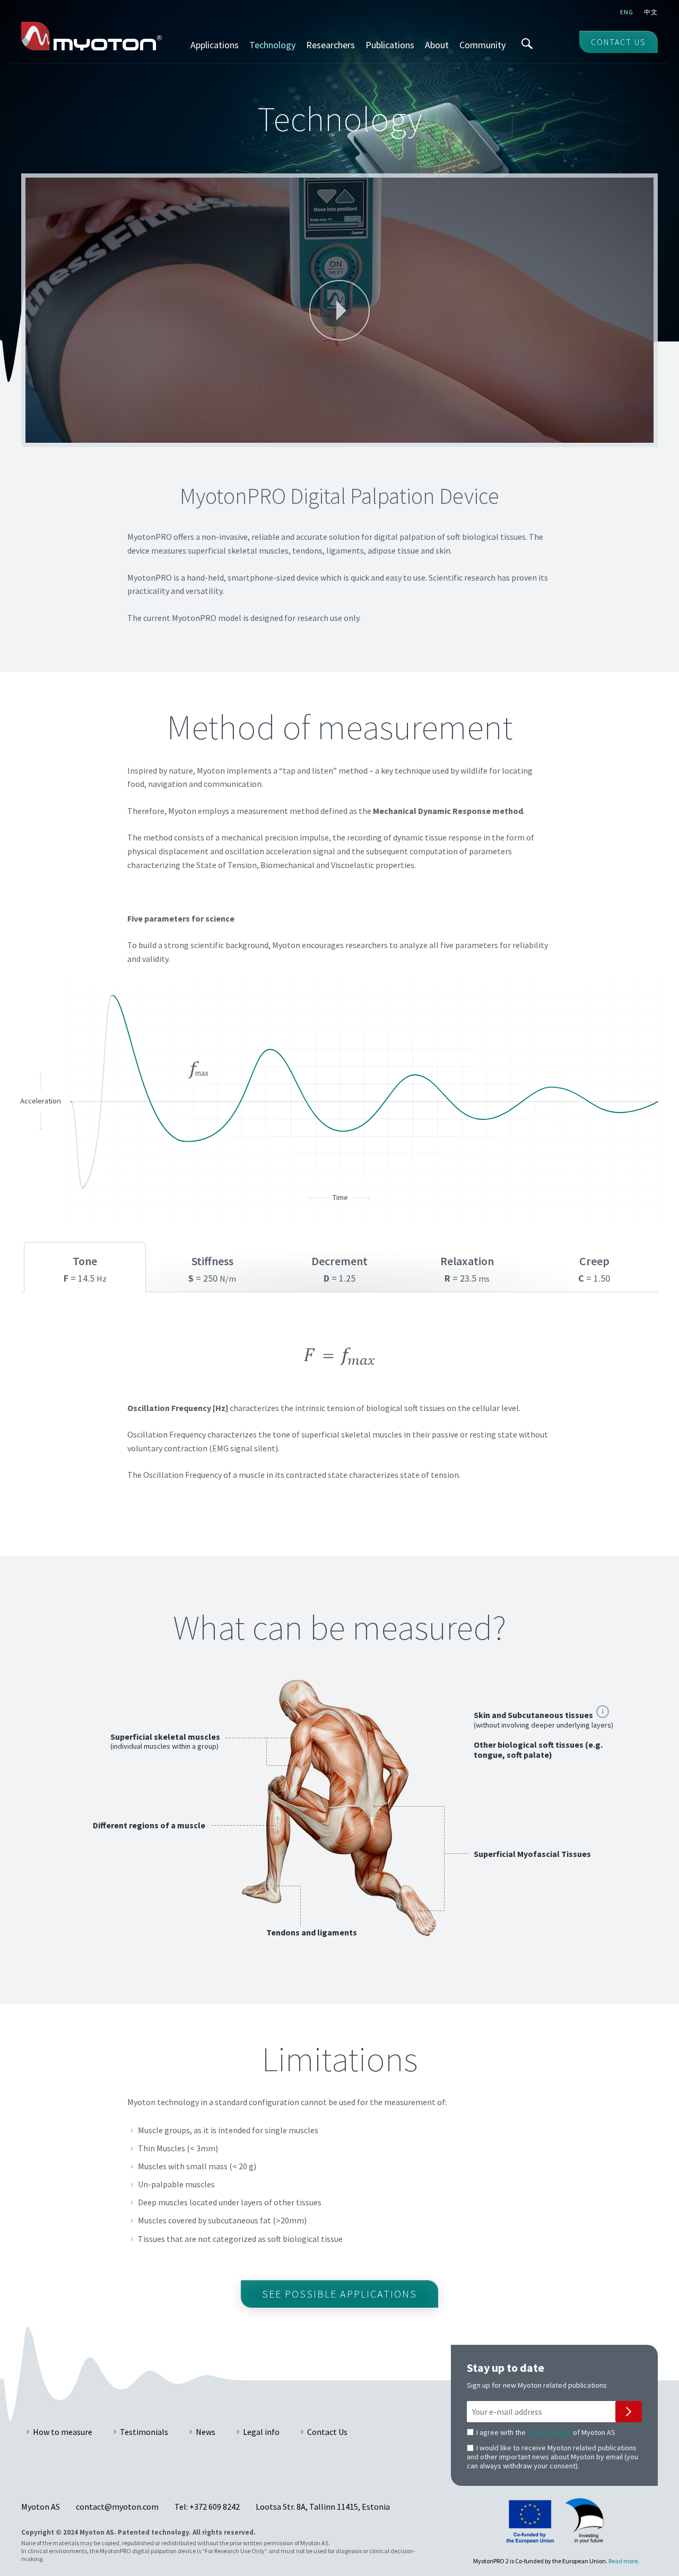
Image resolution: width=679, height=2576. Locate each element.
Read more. (624, 2561)
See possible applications (339, 2294)
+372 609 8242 (215, 2507)
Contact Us (327, 2432)
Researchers (330, 45)
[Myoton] (92, 36)
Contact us (619, 42)
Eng (627, 12)
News (206, 2432)
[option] (339, 1417)
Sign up (629, 2412)
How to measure (63, 2432)
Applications (215, 45)
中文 (651, 12)
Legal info (261, 2432)
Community (482, 45)
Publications (390, 45)
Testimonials (144, 2432)
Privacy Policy (549, 2432)
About (437, 45)
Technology (272, 45)
